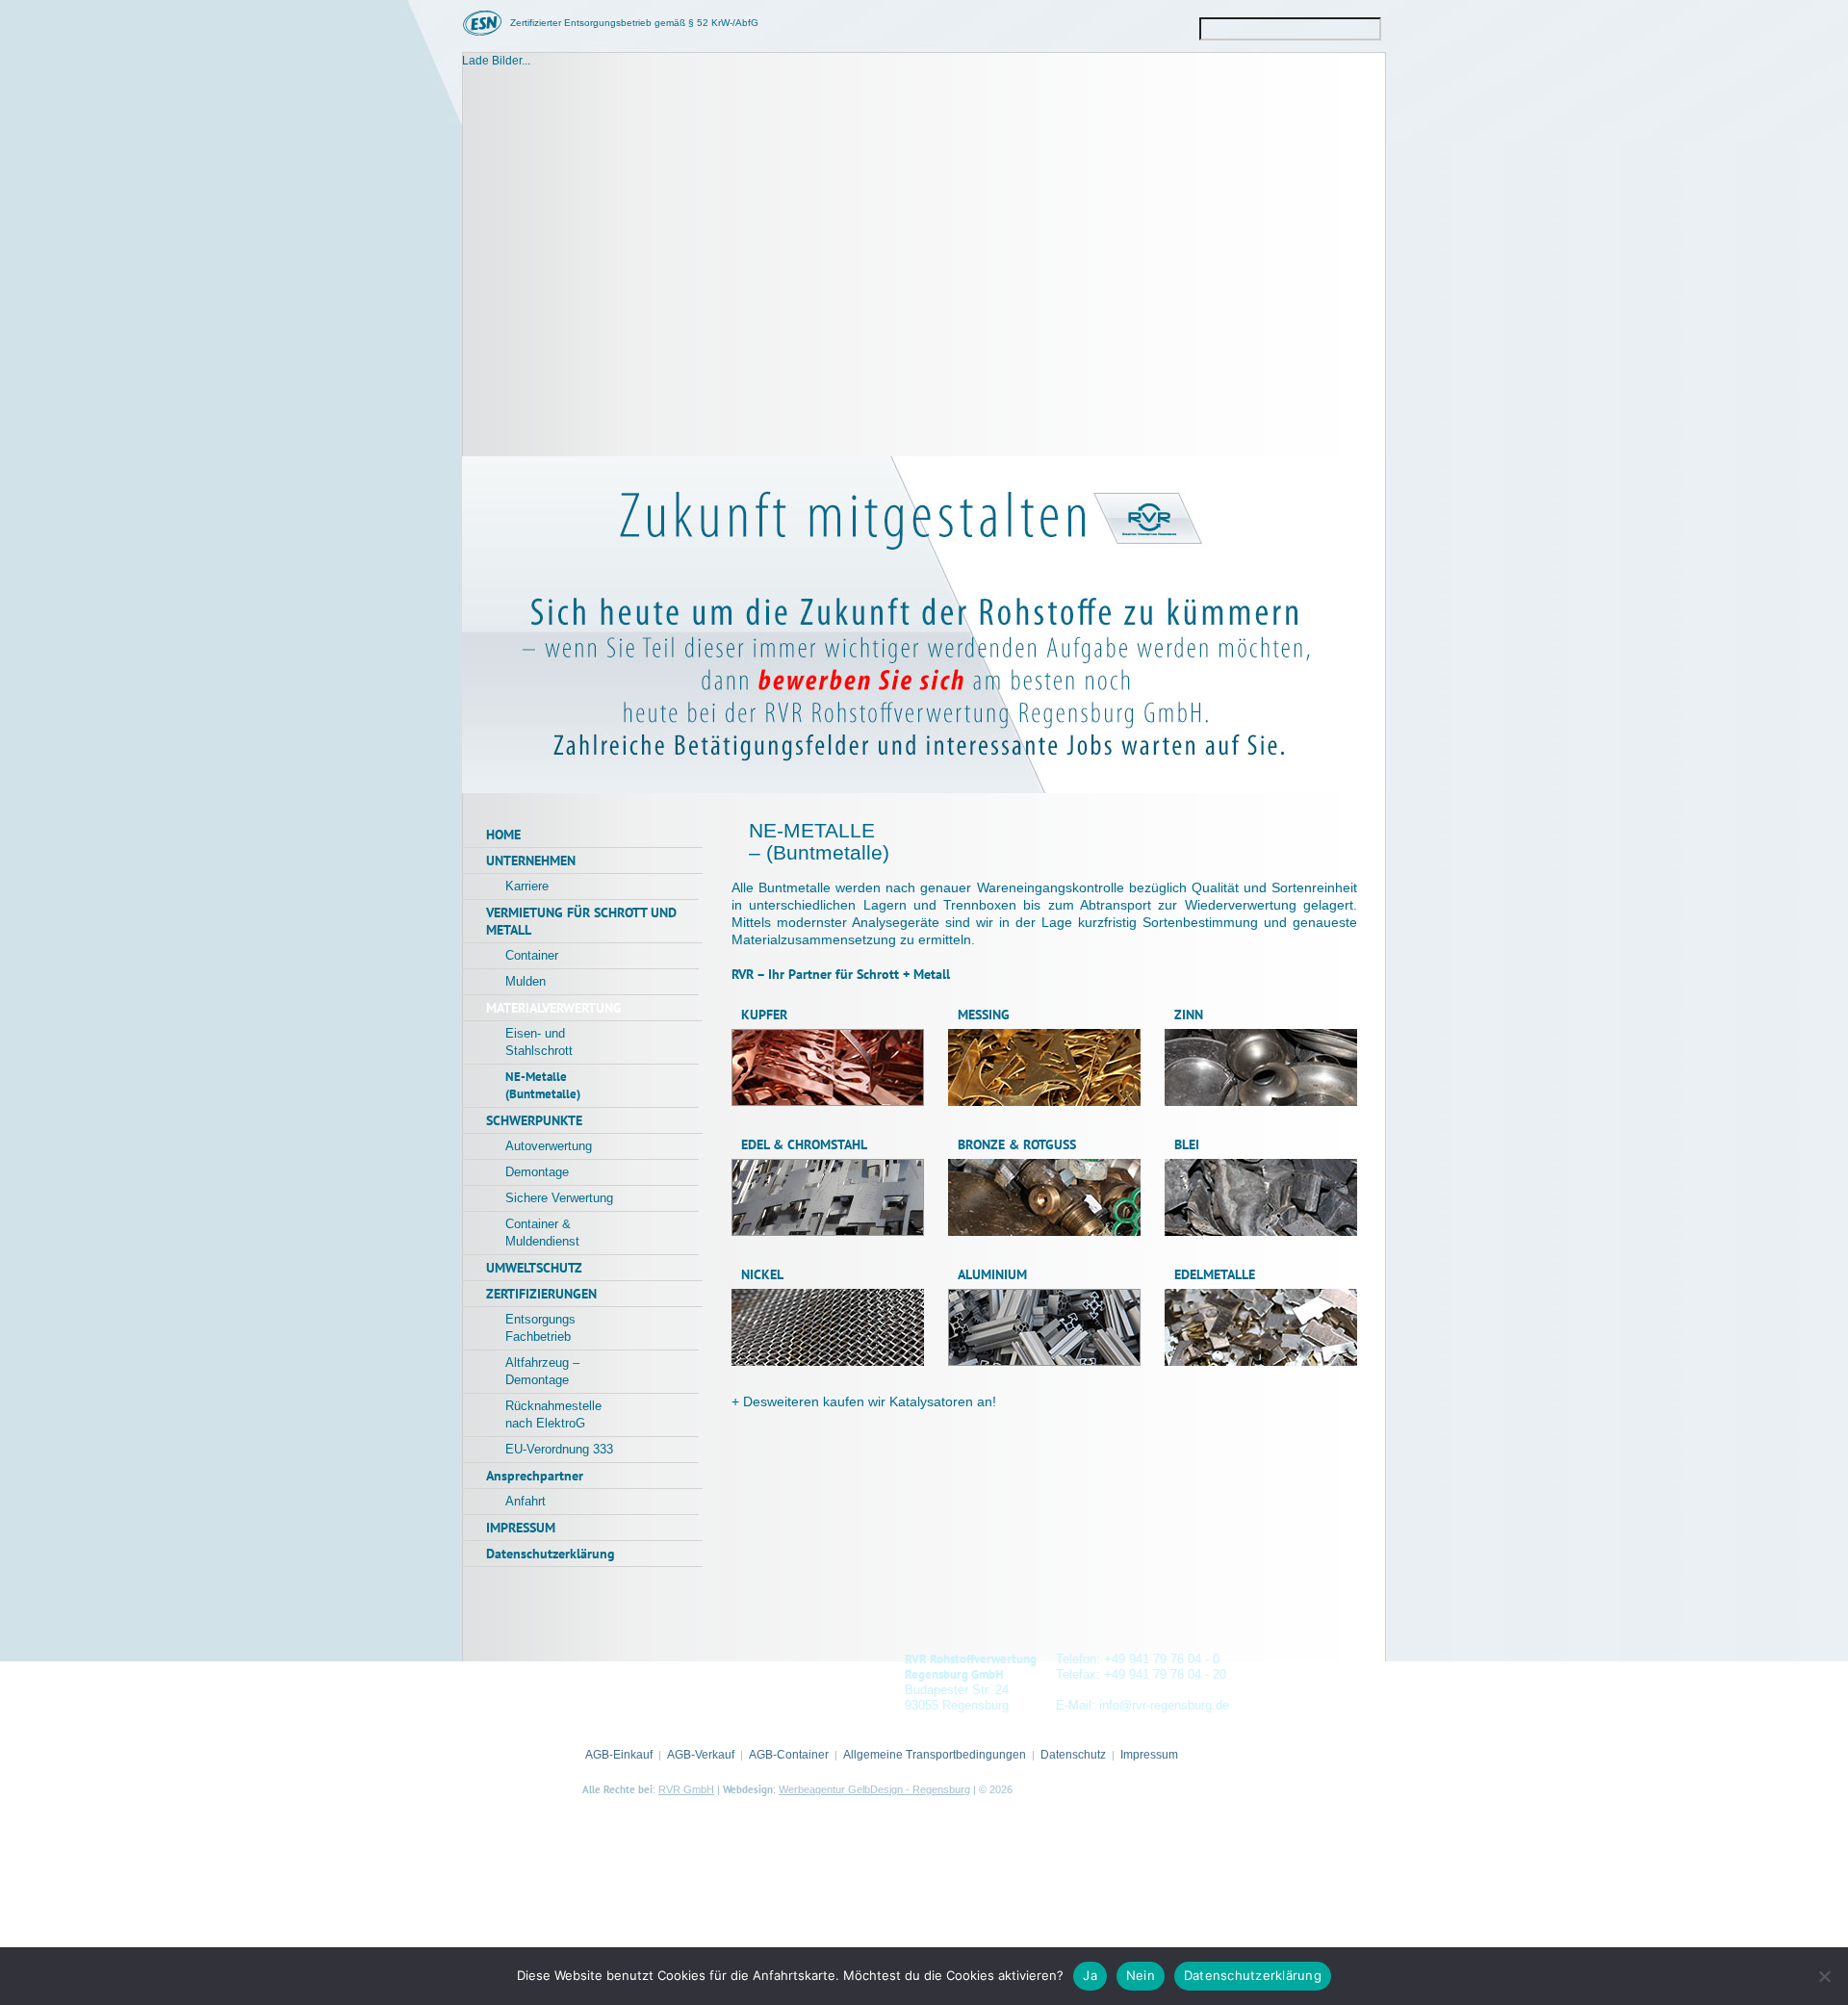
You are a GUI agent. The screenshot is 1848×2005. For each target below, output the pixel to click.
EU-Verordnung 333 (559, 1449)
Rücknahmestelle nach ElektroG (553, 1414)
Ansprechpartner (535, 1476)
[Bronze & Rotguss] (1044, 1231)
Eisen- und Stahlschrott (539, 1042)
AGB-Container (789, 1755)
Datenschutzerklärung (551, 1554)
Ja (1090, 1975)
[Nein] (1824, 1976)
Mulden (526, 981)
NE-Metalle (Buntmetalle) (543, 1085)
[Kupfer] (828, 1101)
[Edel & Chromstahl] (828, 1231)
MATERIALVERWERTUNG (554, 1008)
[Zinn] (1261, 1101)
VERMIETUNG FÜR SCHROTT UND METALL (581, 921)
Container (532, 955)
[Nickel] (828, 1361)
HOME (503, 835)
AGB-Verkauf (701, 1755)
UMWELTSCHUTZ (534, 1268)
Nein (1141, 1975)
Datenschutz (1073, 1755)
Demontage (537, 1172)
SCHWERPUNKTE (534, 1120)
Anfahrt (526, 1501)
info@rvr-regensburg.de (1164, 1705)
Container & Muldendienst (542, 1233)
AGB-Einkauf (619, 1755)
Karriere (527, 886)
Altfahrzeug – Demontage (542, 1371)
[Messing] (1044, 1101)
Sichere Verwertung (559, 1198)
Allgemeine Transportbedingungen (935, 1755)
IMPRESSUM (521, 1528)
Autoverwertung (549, 1146)
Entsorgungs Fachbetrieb (540, 1328)
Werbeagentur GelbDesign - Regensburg (874, 1789)
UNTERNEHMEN (531, 861)
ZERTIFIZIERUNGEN (541, 1294)
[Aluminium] (1044, 1361)
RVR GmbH (686, 1789)
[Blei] (1261, 1231)
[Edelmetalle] (1261, 1361)
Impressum (1149, 1755)
